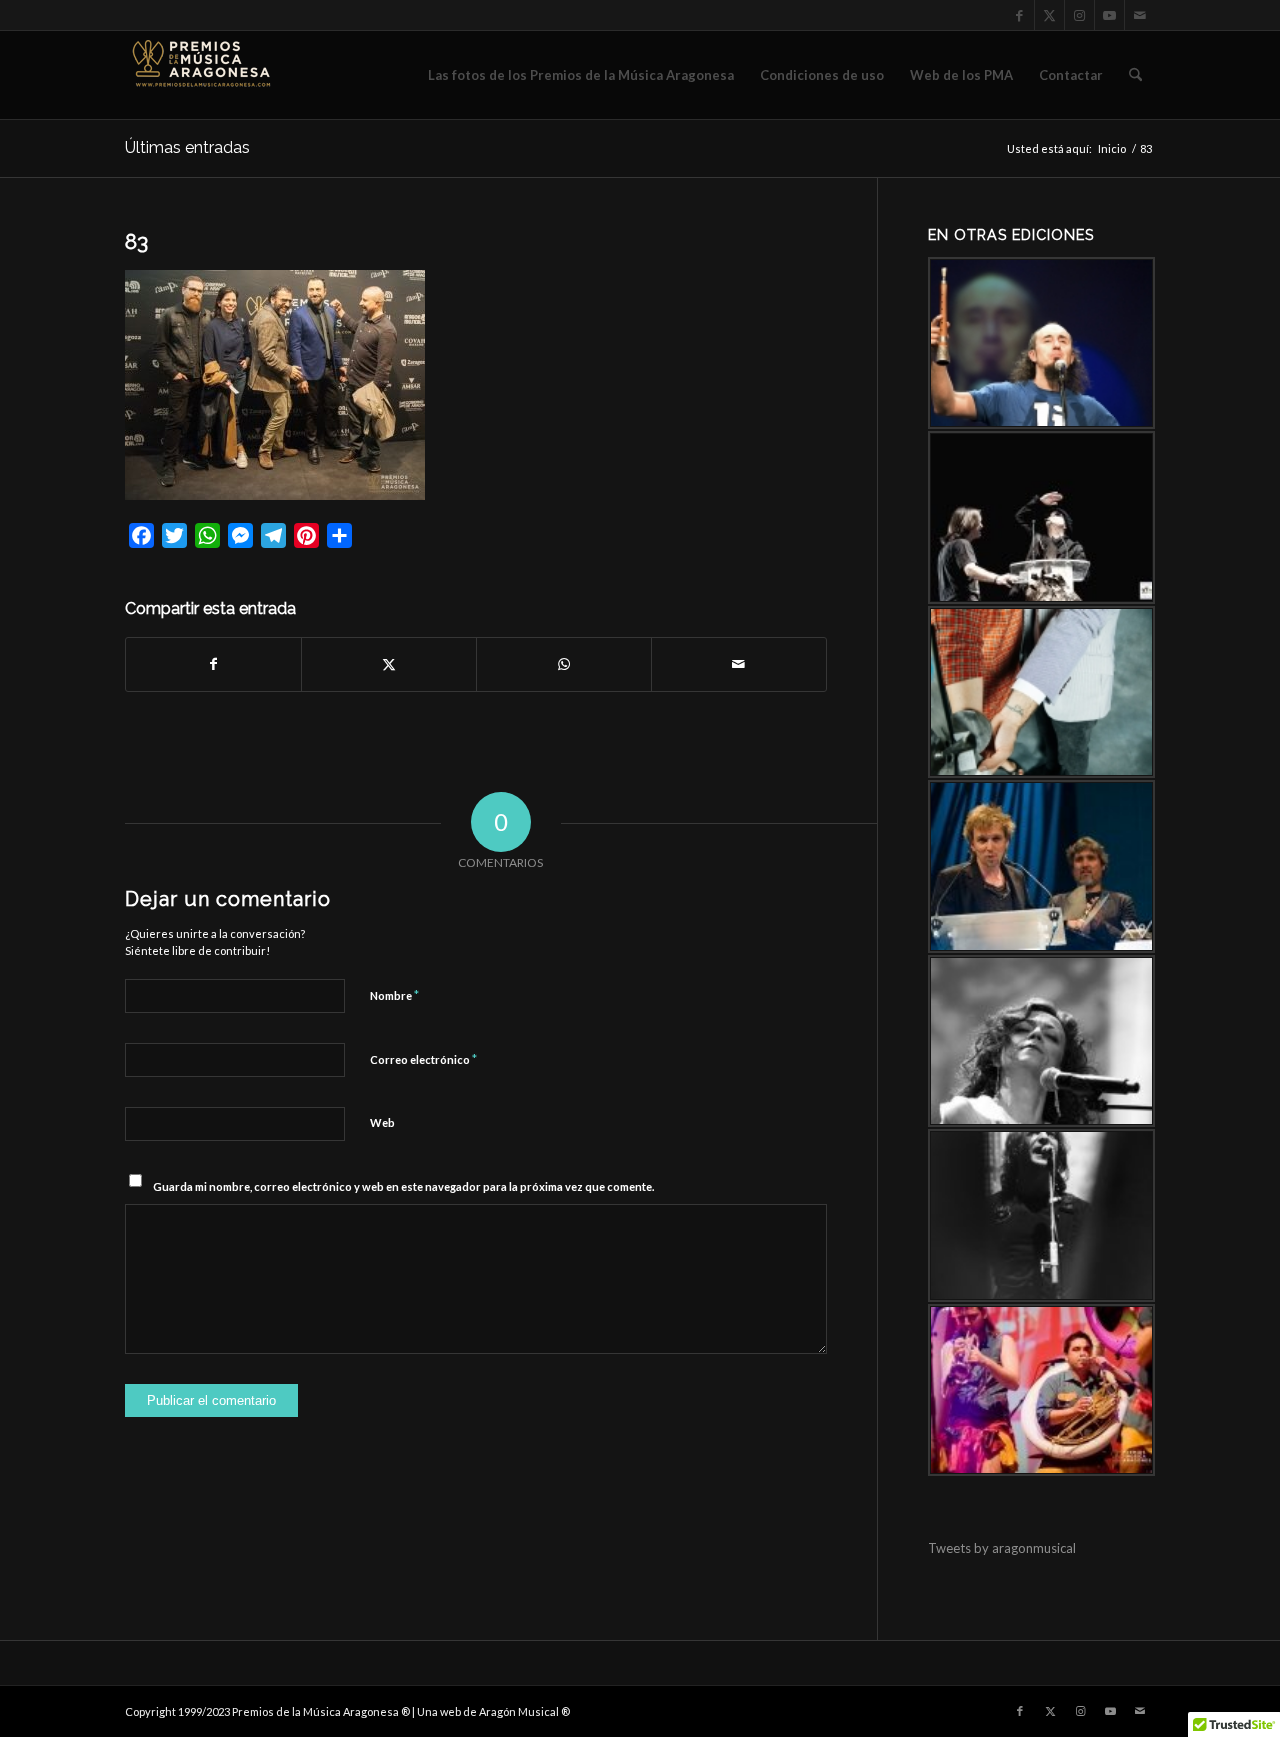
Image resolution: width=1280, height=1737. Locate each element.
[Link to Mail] (1140, 15)
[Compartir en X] (389, 664)
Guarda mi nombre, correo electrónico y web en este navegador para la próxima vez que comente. (403, 1186)
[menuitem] (581, 75)
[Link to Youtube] (1109, 15)
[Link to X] (1049, 15)
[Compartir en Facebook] (213, 664)
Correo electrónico (423, 1059)
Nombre (394, 995)
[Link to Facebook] (1019, 15)
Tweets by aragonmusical (1002, 1548)
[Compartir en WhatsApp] (564, 664)
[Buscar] (1135, 75)
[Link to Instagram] (1079, 15)
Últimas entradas (187, 147)
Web (382, 1122)
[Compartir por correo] (739, 664)
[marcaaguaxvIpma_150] (200, 75)
